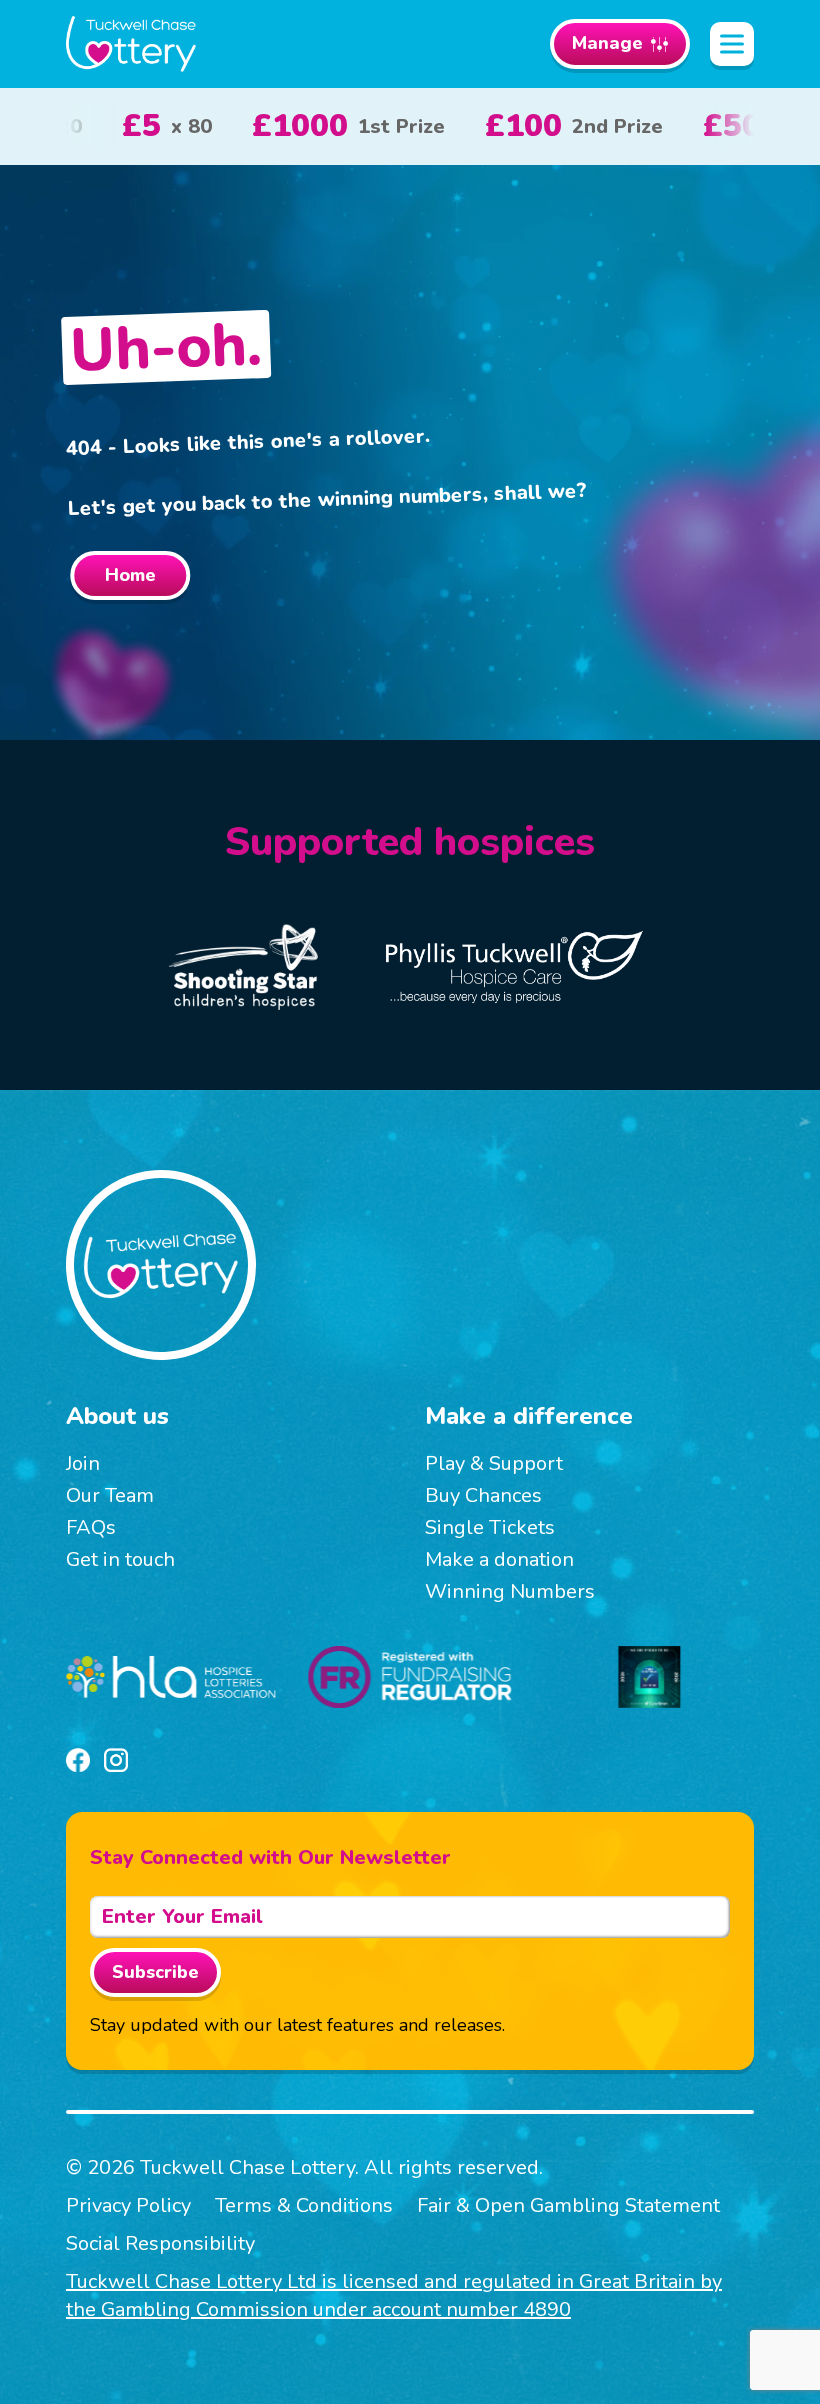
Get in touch (120, 1559)
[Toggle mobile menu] (732, 44)
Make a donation (499, 1559)
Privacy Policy (128, 2205)
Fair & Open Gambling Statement (568, 2205)
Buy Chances (483, 1495)
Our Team (110, 1495)
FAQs (91, 1527)
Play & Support (494, 1463)
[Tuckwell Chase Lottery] (131, 44)
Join (83, 1463)
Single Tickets (490, 1527)
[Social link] (78, 1760)
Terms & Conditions (304, 2205)
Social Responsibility (160, 2243)
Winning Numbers (510, 1591)
